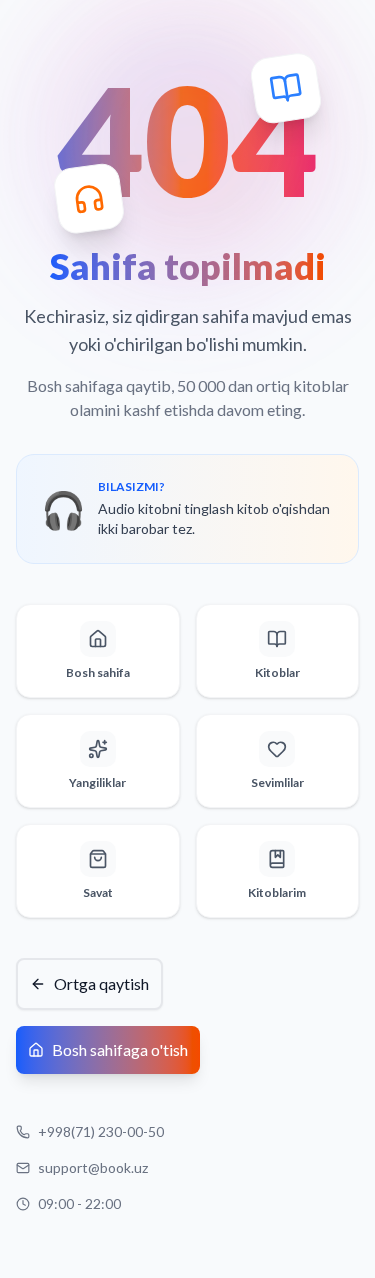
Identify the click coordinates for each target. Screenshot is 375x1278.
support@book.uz (93, 1167)
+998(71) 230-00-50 (101, 1131)
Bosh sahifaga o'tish (120, 1049)
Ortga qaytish (101, 983)
